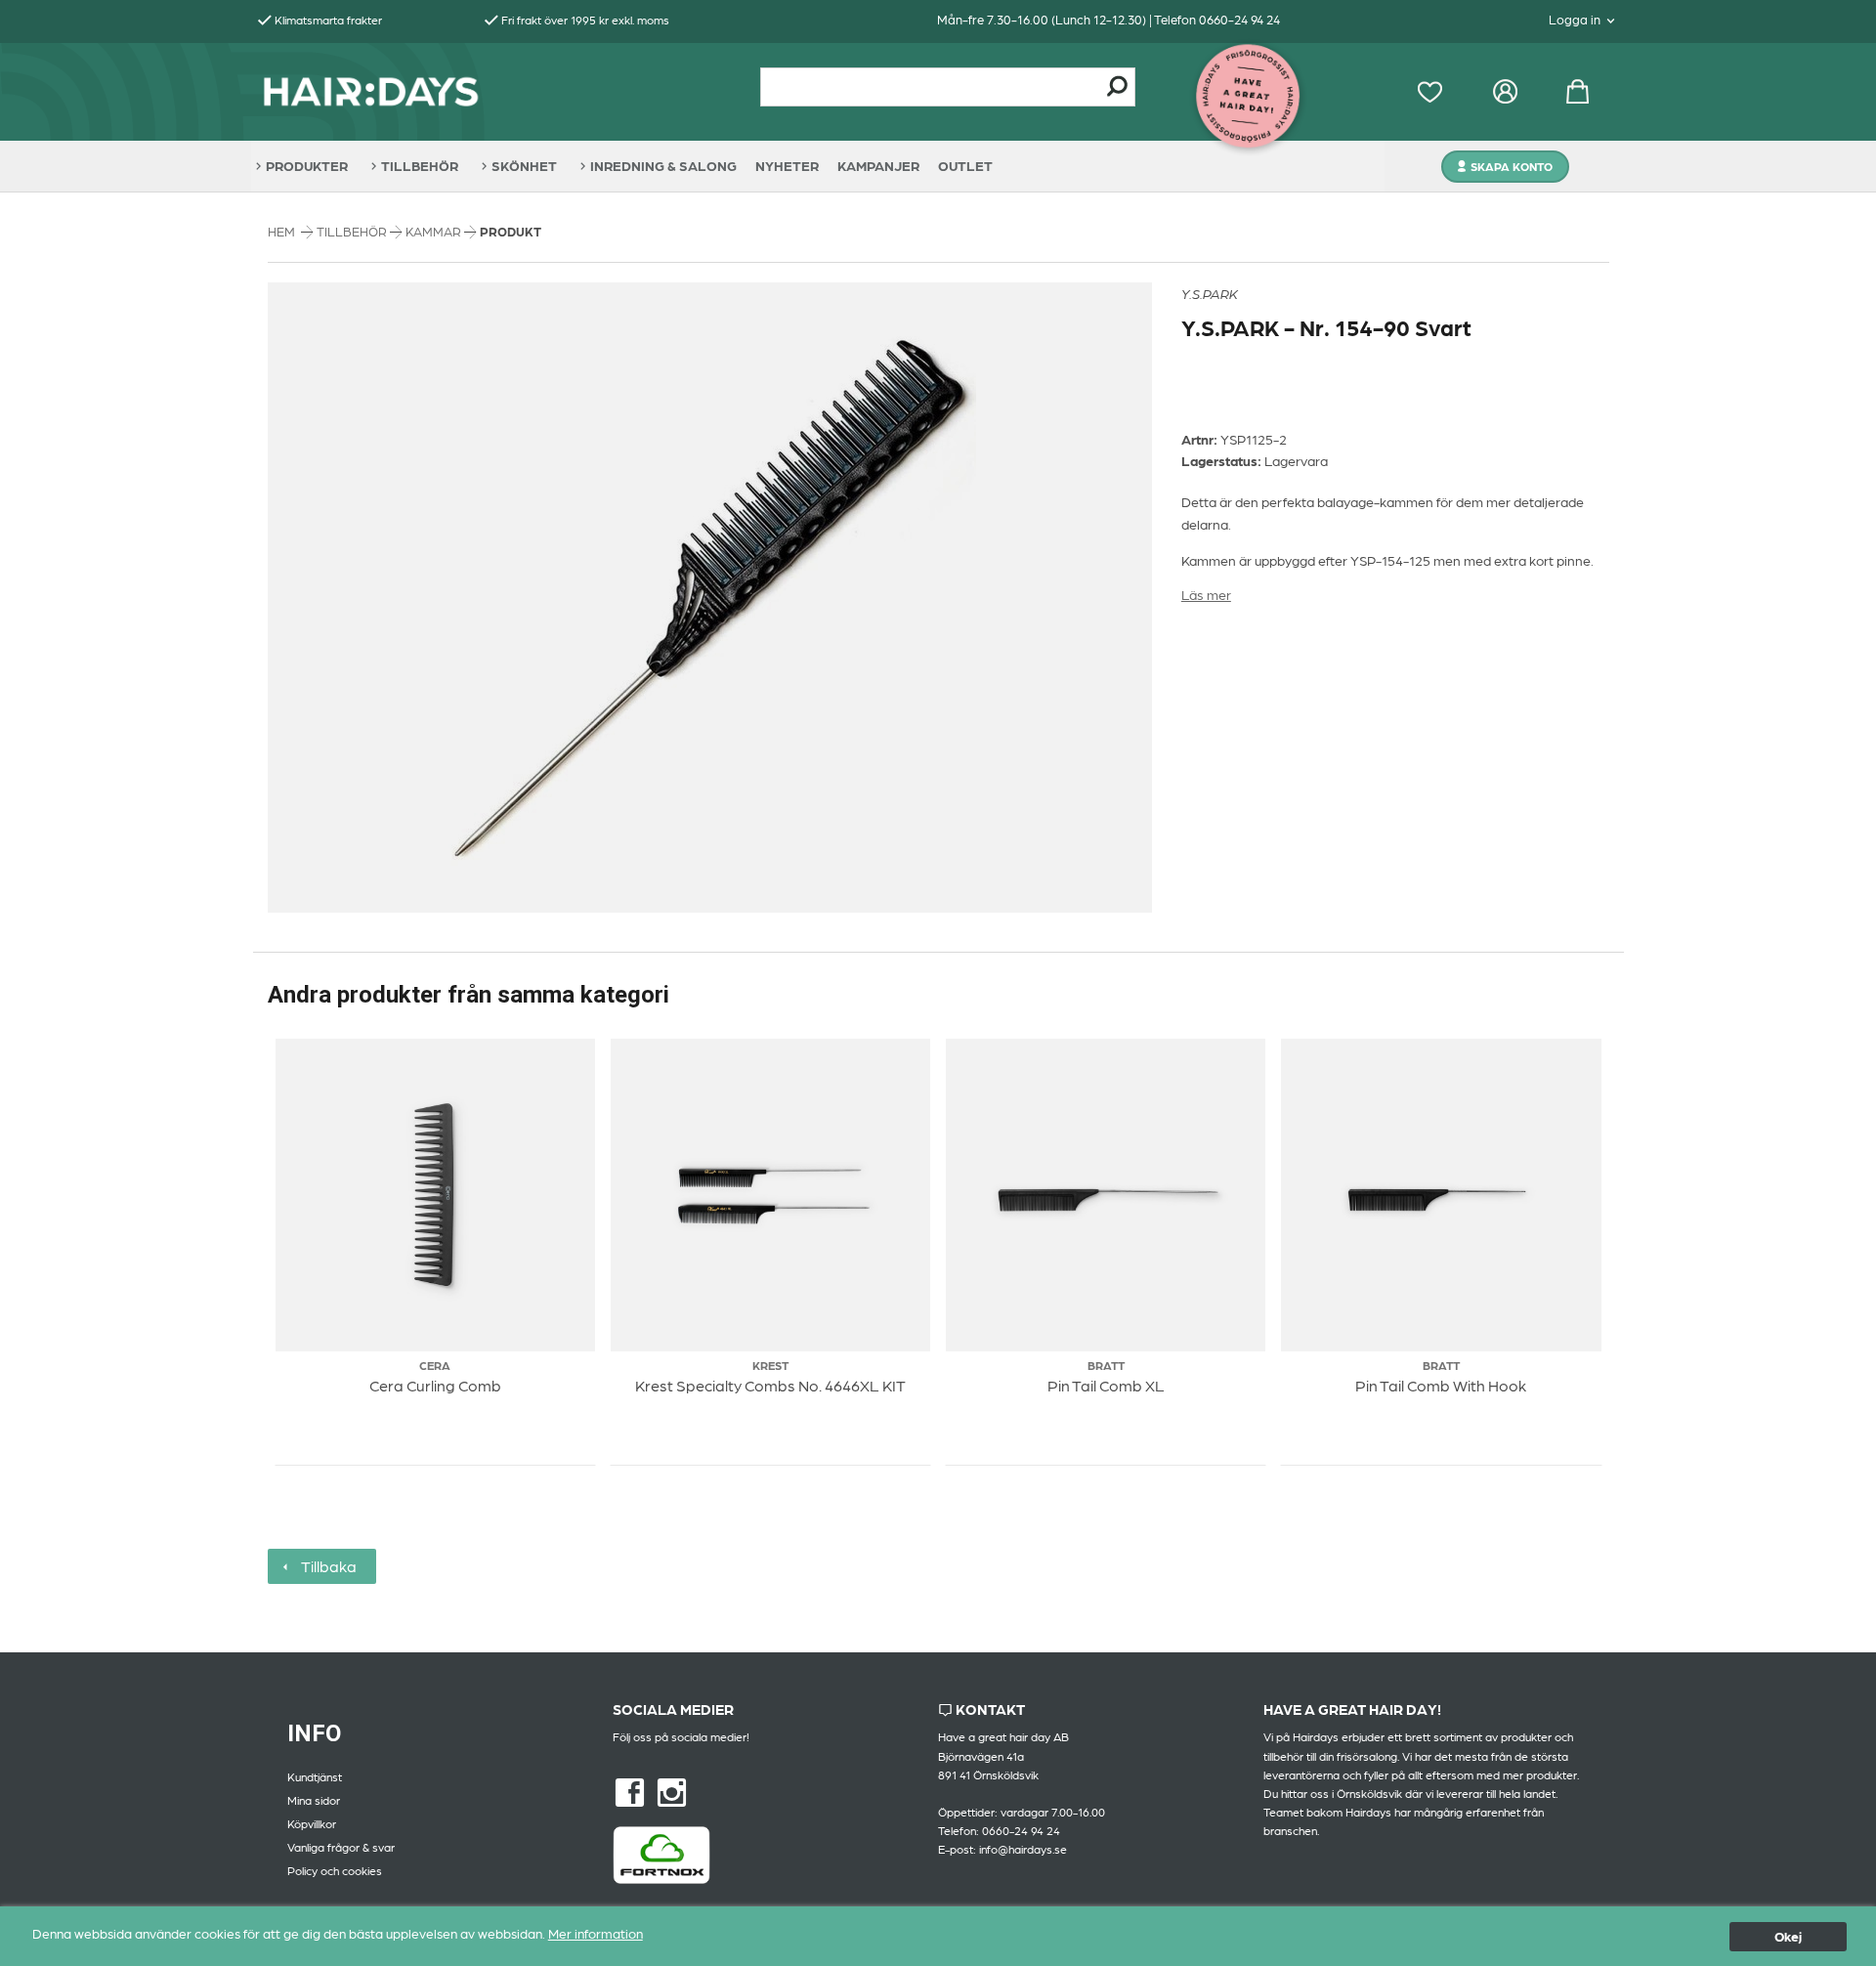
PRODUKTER (307, 165)
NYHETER (787, 165)
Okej (1788, 1936)
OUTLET (965, 165)
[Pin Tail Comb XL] (1106, 1195)
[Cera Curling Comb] (435, 1195)
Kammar (435, 231)
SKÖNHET (524, 165)
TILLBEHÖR (420, 165)
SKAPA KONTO (1512, 166)
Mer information (596, 1933)
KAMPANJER (878, 165)
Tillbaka (325, 1566)
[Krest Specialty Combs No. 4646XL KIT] (770, 1195)
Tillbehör (353, 231)
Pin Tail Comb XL (1106, 1385)
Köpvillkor (312, 1823)
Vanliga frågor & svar (341, 1847)
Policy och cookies (335, 1870)
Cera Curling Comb (435, 1385)
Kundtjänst (315, 1776)
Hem (281, 231)
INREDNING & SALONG (663, 165)
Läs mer (1206, 594)
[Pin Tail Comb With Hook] (1441, 1195)
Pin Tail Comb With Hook (1441, 1385)
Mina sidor (314, 1800)
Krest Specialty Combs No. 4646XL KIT (770, 1385)
